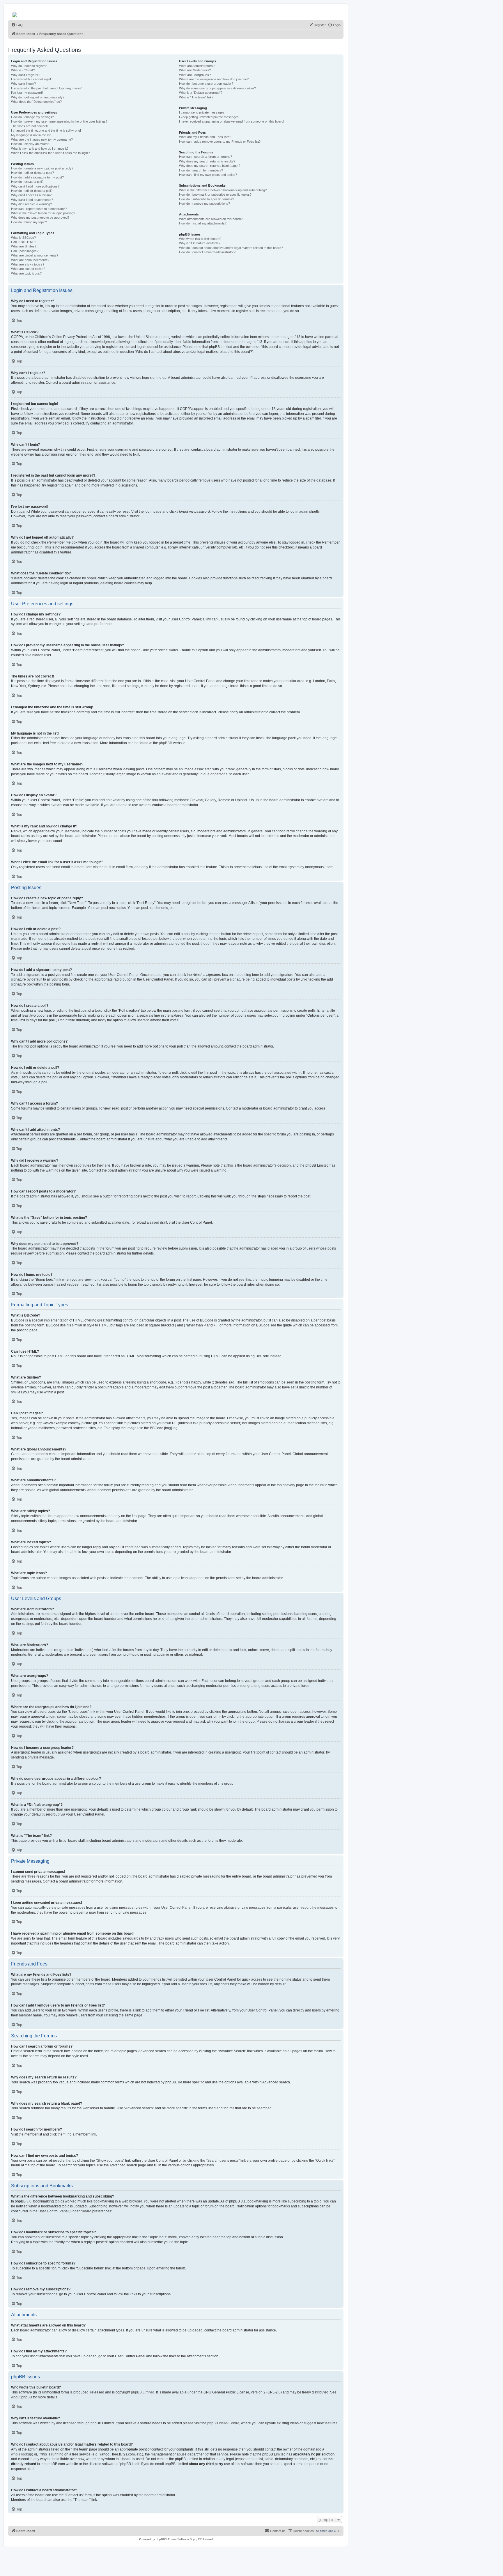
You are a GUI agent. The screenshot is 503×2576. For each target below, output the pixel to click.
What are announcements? (30, 260)
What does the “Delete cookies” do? (36, 102)
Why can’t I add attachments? (32, 200)
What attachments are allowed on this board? (211, 219)
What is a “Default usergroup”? (201, 93)
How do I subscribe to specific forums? (207, 199)
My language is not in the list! (31, 135)
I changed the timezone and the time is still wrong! (46, 130)
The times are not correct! (29, 126)
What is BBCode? (23, 238)
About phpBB (22, 2397)
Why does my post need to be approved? (40, 217)
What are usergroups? (195, 75)
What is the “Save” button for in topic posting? (43, 213)
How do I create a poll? (27, 182)
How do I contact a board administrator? (207, 252)
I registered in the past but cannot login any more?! (47, 88)
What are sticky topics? (28, 264)
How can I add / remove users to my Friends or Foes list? (220, 141)
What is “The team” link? (196, 97)
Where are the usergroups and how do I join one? (214, 79)
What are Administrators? (197, 66)
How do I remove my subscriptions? (204, 204)
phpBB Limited (143, 2392)
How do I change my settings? (32, 117)
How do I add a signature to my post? (37, 177)
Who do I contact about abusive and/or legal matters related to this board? (231, 248)
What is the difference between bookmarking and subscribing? (223, 190)
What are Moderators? (195, 70)
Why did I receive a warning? (31, 204)
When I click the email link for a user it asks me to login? (50, 153)
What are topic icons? (26, 273)
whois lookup (22, 2454)
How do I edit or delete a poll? (32, 191)
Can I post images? (25, 251)
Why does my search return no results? (207, 161)
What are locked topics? (28, 269)
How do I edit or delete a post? (32, 173)
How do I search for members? (201, 170)
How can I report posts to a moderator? (39, 209)
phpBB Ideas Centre (223, 2423)
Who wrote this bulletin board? (200, 239)
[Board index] (15, 13)
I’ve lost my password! (27, 93)
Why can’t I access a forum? (31, 195)
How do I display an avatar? (31, 144)
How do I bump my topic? (29, 222)
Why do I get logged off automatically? (38, 97)
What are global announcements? (35, 255)
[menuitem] (17, 25)
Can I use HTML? (24, 242)
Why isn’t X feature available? (200, 243)
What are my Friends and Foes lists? (205, 137)
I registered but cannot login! (31, 79)
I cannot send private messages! (202, 112)
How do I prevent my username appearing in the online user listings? (59, 121)
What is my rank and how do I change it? (40, 148)
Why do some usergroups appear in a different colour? (217, 88)
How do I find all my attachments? (203, 223)
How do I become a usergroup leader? (206, 84)
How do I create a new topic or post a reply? (42, 168)
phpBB (164, 743)
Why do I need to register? (30, 66)
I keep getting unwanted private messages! (209, 117)
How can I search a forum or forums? (206, 157)
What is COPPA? (23, 70)
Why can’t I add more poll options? (35, 186)
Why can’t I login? (23, 84)
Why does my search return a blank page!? (210, 166)
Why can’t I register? (26, 75)
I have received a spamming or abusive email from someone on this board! (232, 121)
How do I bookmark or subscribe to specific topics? (215, 194)
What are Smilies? (24, 246)
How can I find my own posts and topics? (208, 175)
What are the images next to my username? (42, 139)
